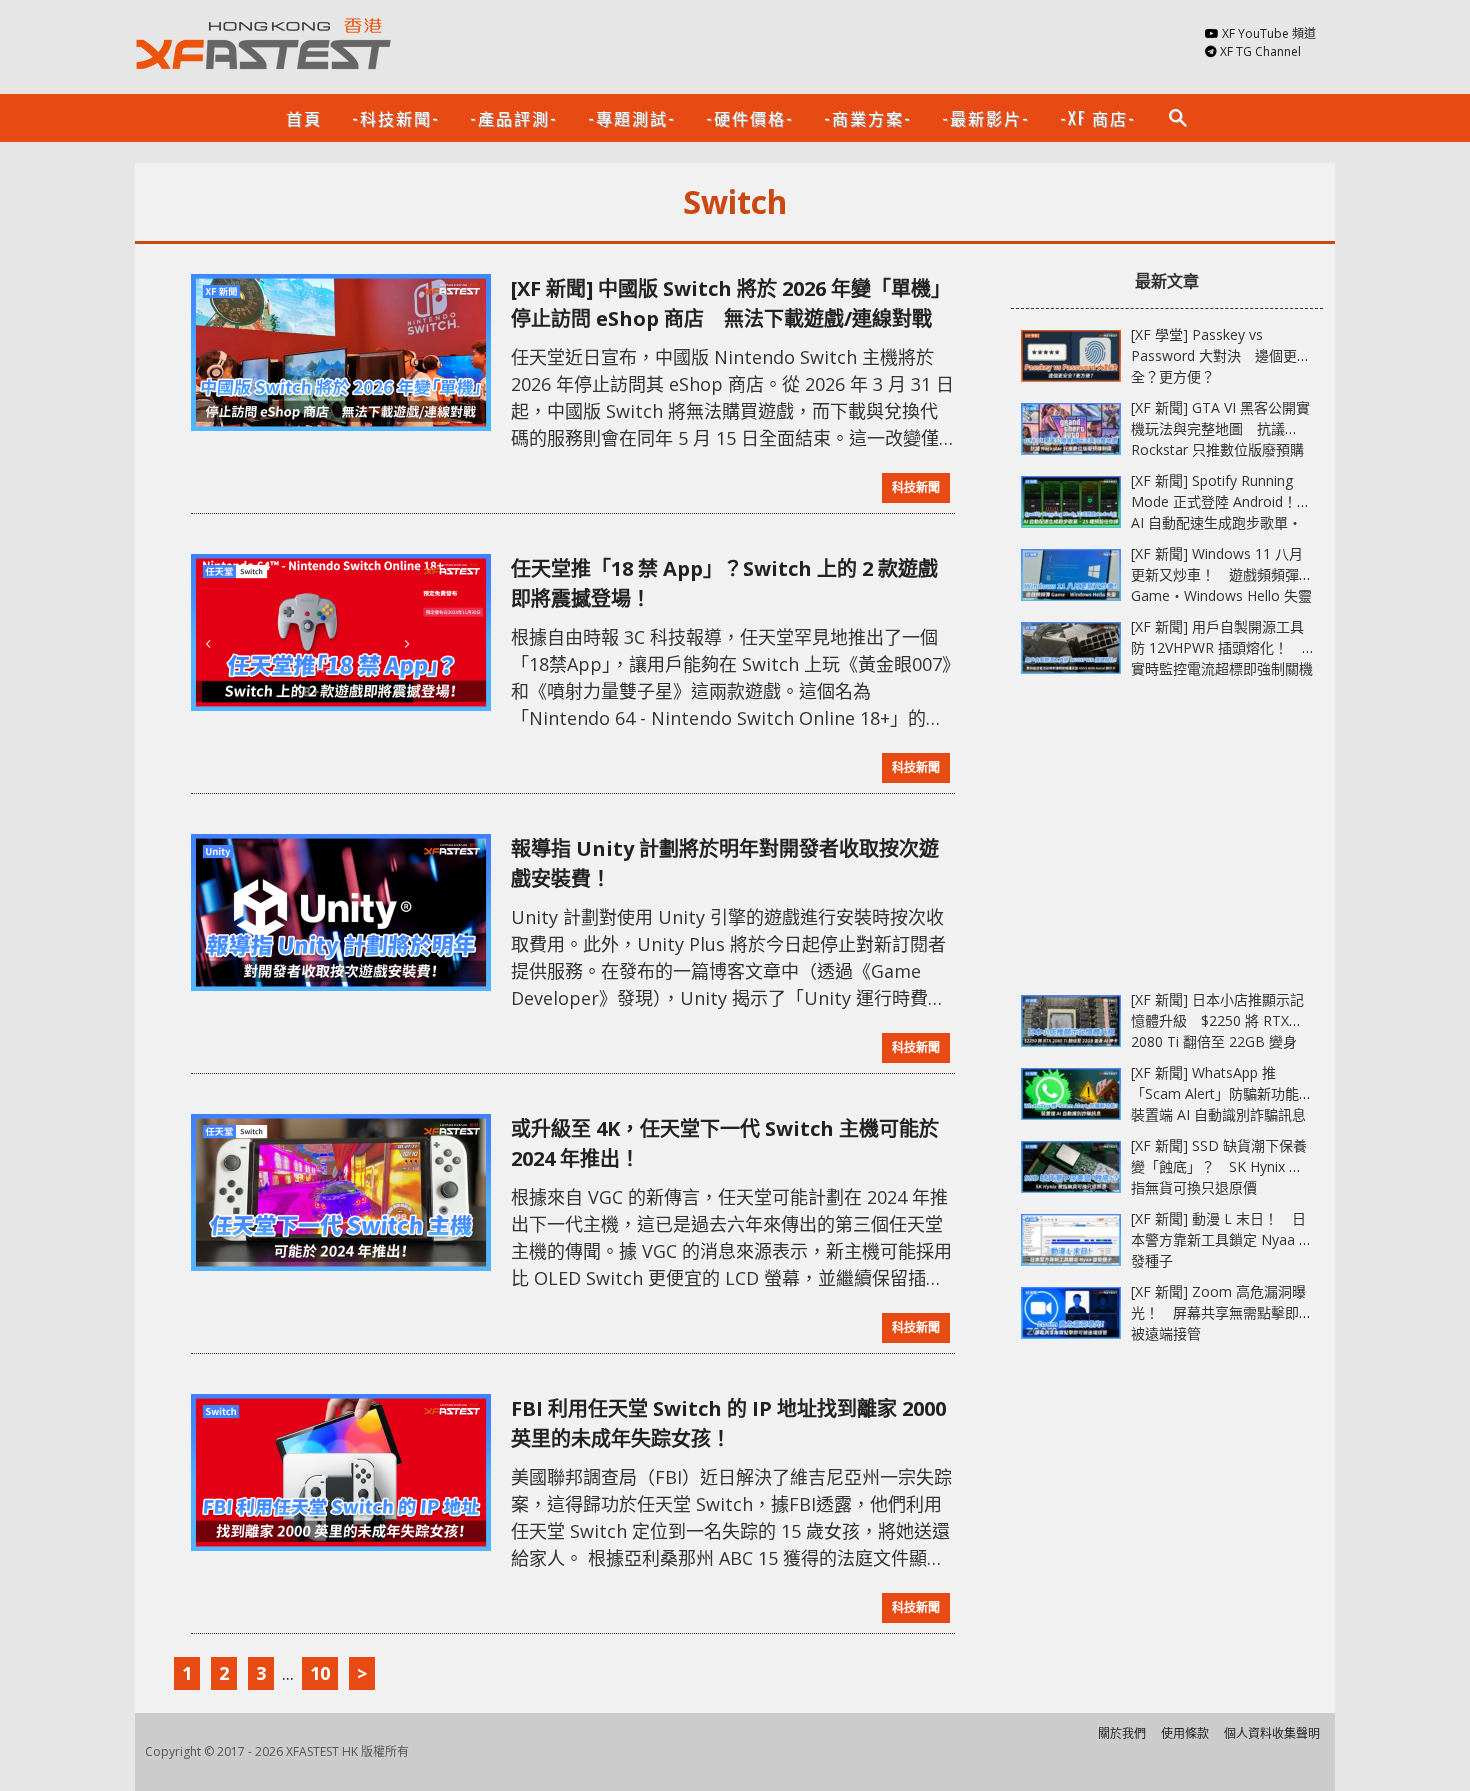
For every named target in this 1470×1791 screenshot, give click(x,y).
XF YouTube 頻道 (1269, 33)
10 (320, 1673)
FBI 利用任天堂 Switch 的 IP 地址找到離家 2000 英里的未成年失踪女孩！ (728, 1423)
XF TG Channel (1260, 51)
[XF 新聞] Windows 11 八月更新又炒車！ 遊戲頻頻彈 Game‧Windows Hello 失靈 (1221, 574)
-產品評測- (514, 118)
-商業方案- (868, 118)
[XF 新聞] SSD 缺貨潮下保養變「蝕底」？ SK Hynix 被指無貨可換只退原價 (1219, 1166)
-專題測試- (632, 118)
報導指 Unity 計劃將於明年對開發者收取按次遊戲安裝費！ (725, 863)
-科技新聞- (396, 118)
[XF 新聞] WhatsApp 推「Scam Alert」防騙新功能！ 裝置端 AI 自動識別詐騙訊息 (1229, 1093)
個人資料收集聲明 (1272, 1733)
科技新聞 (916, 487)
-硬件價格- (750, 118)
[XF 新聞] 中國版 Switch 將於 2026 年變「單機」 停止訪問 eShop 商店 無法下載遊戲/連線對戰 (733, 303)
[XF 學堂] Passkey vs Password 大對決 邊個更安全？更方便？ (1221, 355)
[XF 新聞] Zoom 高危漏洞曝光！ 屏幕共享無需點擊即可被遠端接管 (1222, 1312)
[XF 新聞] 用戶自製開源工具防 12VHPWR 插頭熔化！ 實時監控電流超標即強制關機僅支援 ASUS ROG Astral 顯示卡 (1222, 668)
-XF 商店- (1098, 118)
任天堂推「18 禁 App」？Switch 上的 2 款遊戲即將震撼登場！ (724, 583)
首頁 (304, 118)
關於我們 (1122, 1733)
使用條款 (1185, 1733)
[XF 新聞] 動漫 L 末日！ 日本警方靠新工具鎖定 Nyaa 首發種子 (1222, 1239)
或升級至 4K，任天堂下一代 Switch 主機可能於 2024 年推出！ (725, 1143)
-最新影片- (986, 118)
